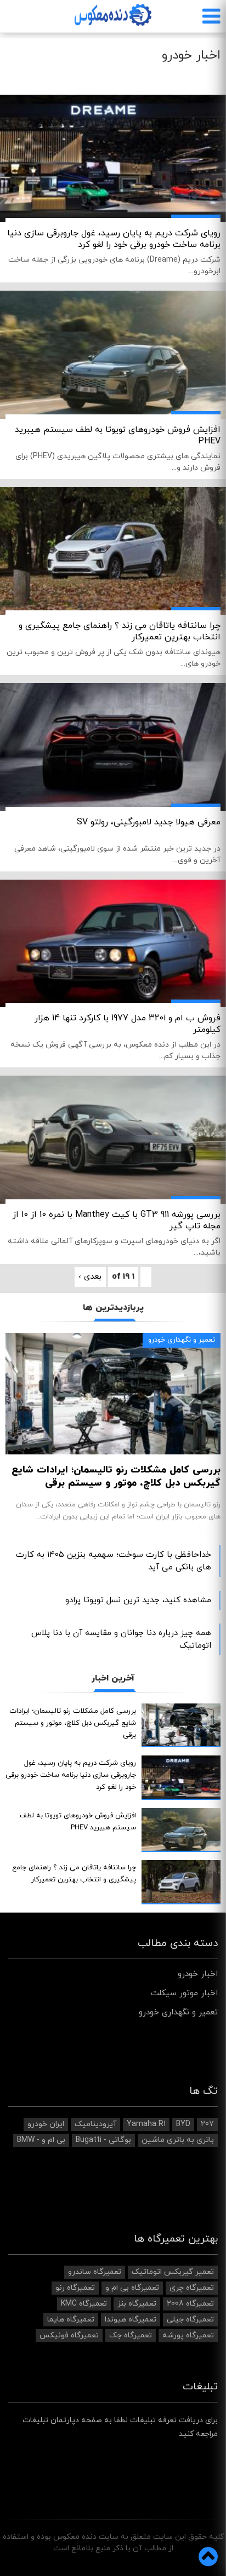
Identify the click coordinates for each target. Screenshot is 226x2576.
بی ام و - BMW (41, 2140)
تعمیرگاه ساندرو (95, 2272)
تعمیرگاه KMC (84, 2304)
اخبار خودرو (198, 1974)
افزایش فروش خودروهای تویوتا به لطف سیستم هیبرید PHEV (118, 435)
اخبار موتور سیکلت (184, 1993)
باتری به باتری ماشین (178, 2140)
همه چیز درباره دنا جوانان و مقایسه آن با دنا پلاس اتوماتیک (121, 1639)
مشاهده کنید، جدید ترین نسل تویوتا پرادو (138, 1600)
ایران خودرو (46, 2124)
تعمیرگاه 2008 (190, 2304)
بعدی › (90, 1277)
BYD (183, 2124)
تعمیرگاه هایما (71, 2320)
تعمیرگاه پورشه (188, 2335)
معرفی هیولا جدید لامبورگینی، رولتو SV (149, 822)
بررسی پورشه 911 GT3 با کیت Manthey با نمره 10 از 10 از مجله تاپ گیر (117, 1220)
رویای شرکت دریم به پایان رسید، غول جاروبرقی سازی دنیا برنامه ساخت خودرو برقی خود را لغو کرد (114, 239)
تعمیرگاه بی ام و (132, 2288)
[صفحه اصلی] (113, 15)
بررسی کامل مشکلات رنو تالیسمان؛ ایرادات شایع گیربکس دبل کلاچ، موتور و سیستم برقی (116, 1477)
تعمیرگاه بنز (137, 2304)
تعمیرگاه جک (131, 2335)
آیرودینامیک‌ (95, 2124)
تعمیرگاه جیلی (190, 2320)
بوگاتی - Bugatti (103, 2140)
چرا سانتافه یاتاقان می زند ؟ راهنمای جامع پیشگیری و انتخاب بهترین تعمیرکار (120, 631)
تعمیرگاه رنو (75, 2288)
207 (207, 2124)
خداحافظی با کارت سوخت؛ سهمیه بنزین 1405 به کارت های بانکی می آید (114, 1561)
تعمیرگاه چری (192, 2288)
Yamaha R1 (146, 2124)
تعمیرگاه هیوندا (131, 2320)
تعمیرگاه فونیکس (69, 2335)
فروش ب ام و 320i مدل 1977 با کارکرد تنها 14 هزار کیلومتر (128, 1024)
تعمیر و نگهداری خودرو (182, 1340)
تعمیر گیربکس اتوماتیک (173, 2272)
